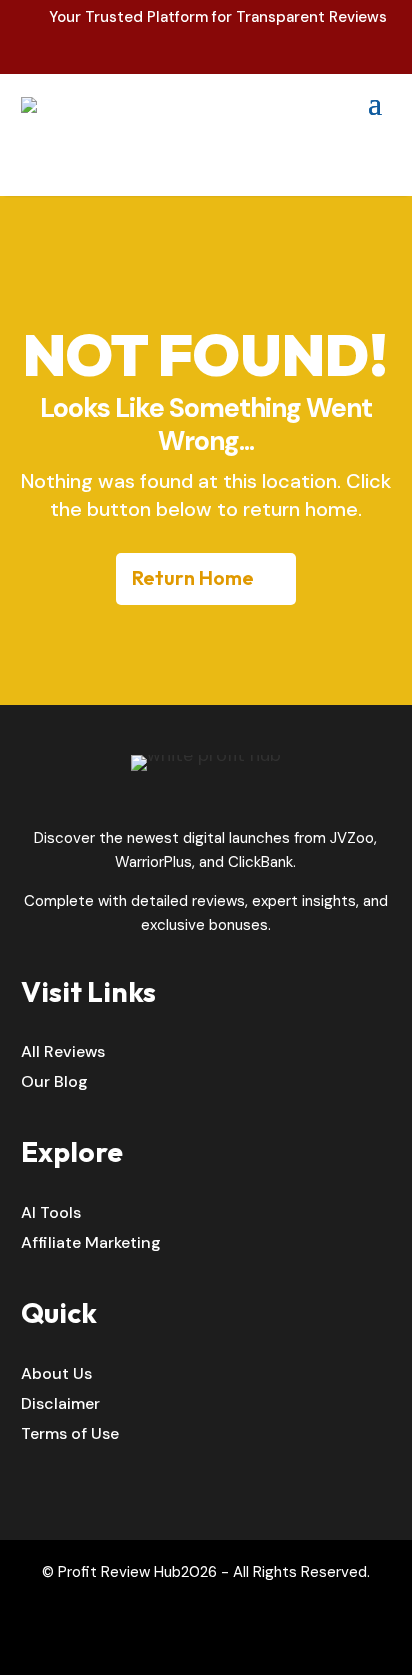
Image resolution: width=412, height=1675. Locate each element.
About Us (56, 1375)
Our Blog (54, 1083)
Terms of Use (70, 1435)
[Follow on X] (227, 1644)
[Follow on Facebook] (185, 1644)
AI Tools (51, 1214)
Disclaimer (60, 1405)
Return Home (193, 577)
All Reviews (63, 1053)
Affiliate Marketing (91, 1244)
